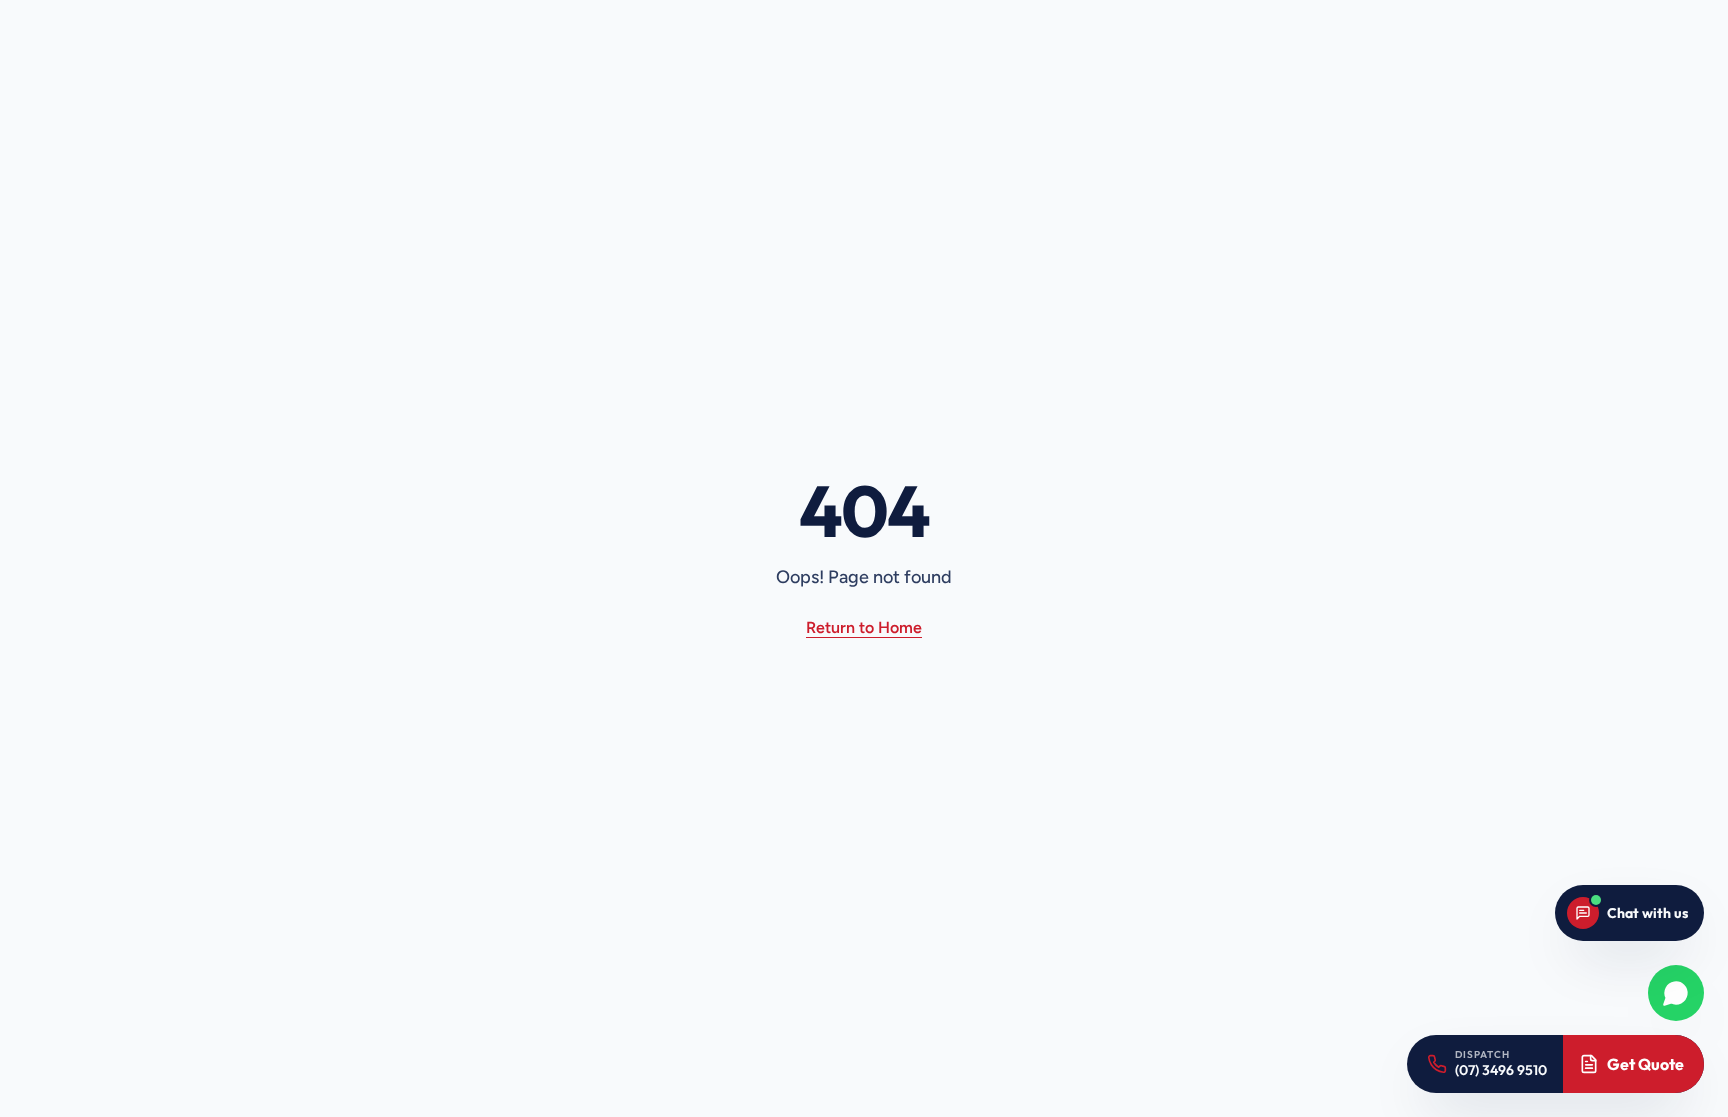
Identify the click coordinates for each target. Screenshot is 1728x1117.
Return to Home (864, 627)
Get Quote (1645, 1064)
